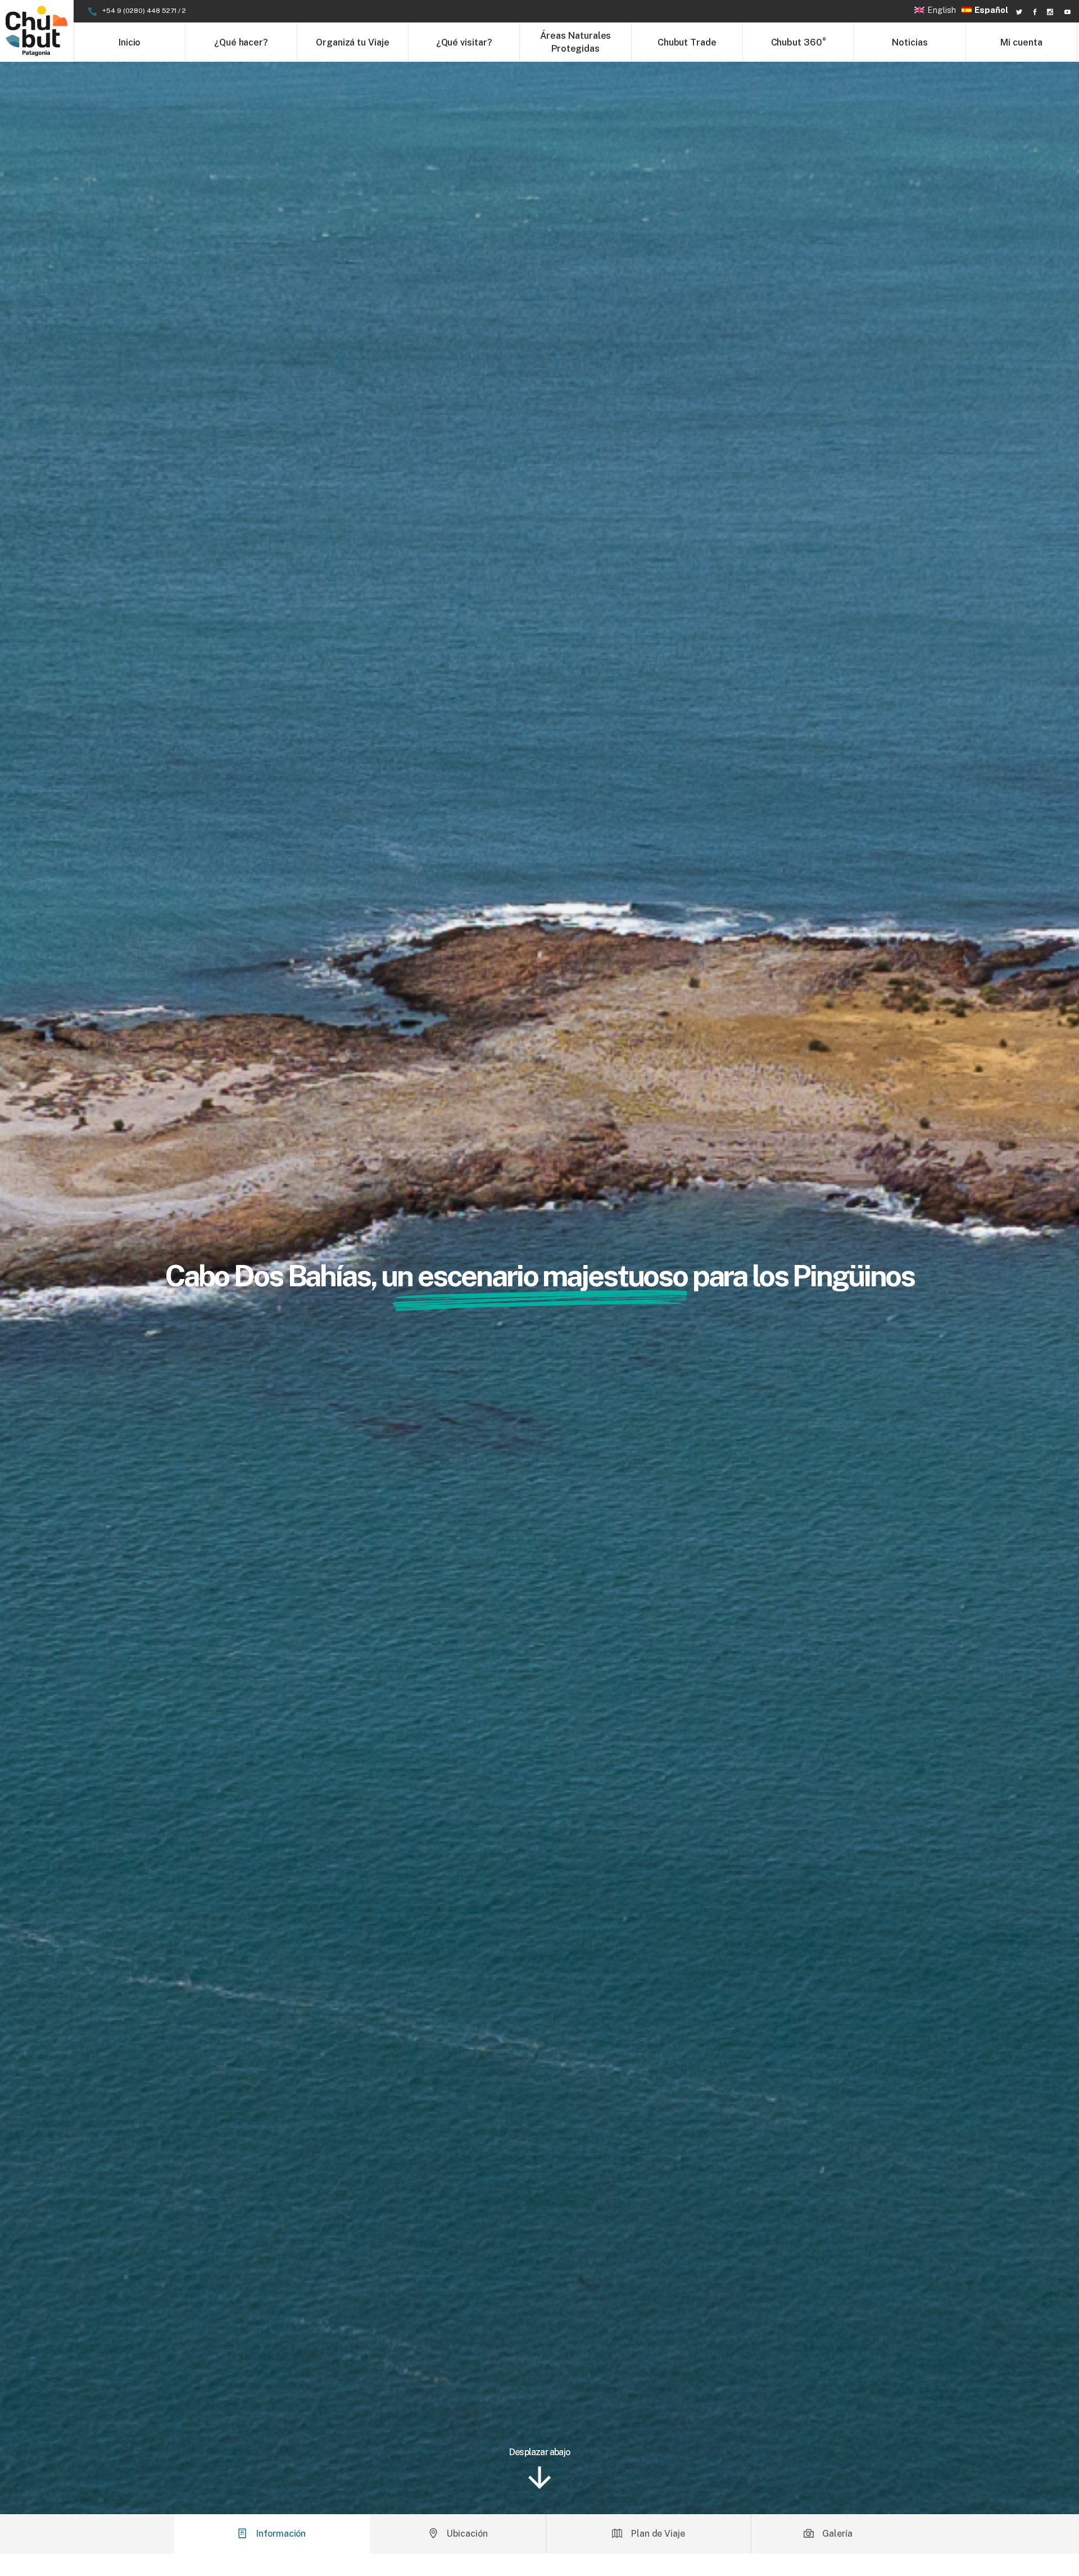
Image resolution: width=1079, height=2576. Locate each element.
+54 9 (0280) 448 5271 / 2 (144, 11)
